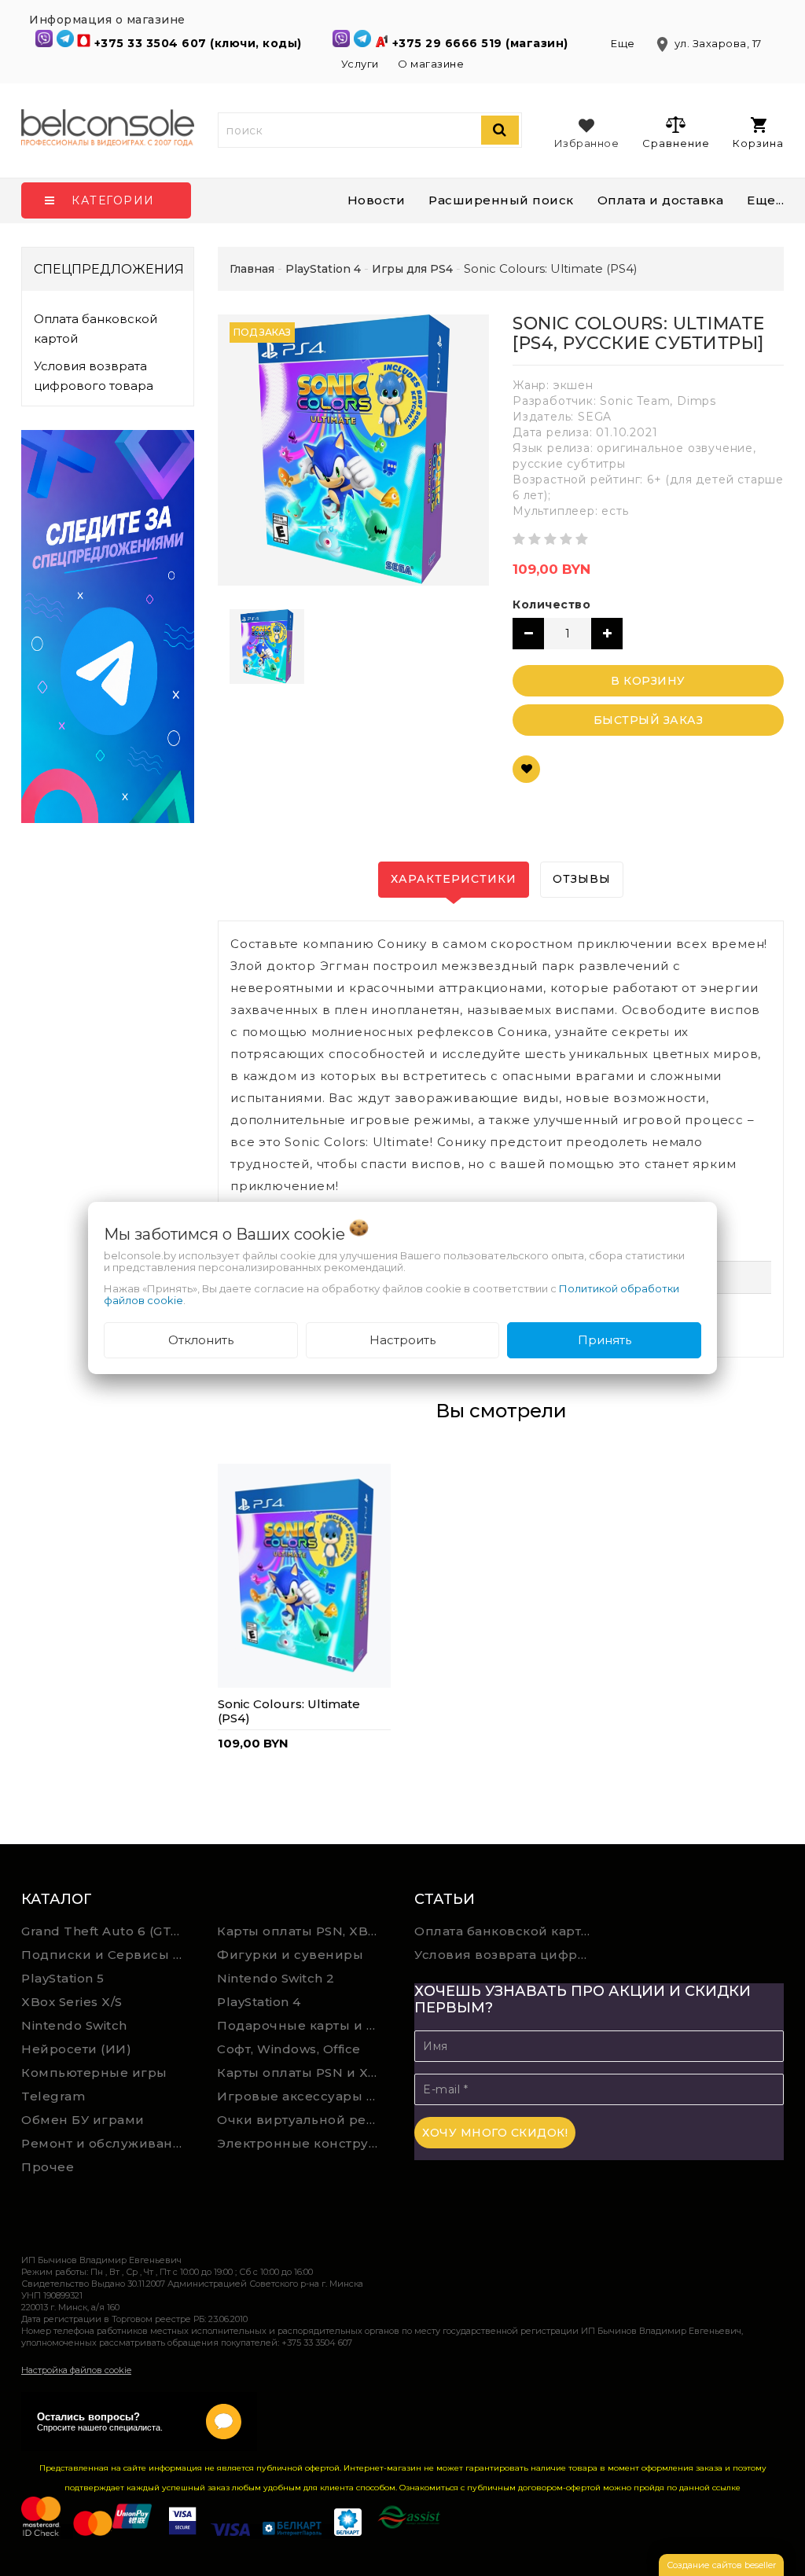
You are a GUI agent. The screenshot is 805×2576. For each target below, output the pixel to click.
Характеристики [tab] (454, 879)
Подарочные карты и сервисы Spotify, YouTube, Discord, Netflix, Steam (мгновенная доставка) (303, 2025)
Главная (252, 269)
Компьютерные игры (94, 2073)
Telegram (53, 2096)
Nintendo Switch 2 (276, 1978)
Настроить (402, 1340)
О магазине (431, 64)
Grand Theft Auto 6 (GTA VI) (108, 1931)
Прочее (48, 2167)
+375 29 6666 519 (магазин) (482, 43)
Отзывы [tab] (582, 879)
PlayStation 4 (259, 2002)
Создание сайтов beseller (721, 2565)
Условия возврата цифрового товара (94, 376)
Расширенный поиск (501, 200)
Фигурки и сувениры (290, 1955)
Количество (551, 604)
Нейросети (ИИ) (76, 2049)
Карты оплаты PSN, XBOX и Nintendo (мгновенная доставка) (303, 1931)
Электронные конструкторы (303, 2143)
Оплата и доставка (661, 200)
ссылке (726, 2488)
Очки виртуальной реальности (303, 2120)
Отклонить (201, 1340)
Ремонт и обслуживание (106, 2143)
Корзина (758, 143)
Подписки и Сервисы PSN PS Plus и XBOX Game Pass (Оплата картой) (108, 1955)
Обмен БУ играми (83, 2120)
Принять (605, 1340)
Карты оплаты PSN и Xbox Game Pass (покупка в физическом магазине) (303, 2073)
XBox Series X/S (72, 2002)
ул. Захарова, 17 (708, 43)
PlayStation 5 (63, 1978)
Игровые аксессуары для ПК (303, 2096)
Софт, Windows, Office (289, 2049)
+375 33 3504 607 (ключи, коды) (200, 43)
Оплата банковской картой (96, 329)
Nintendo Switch (74, 2025)
